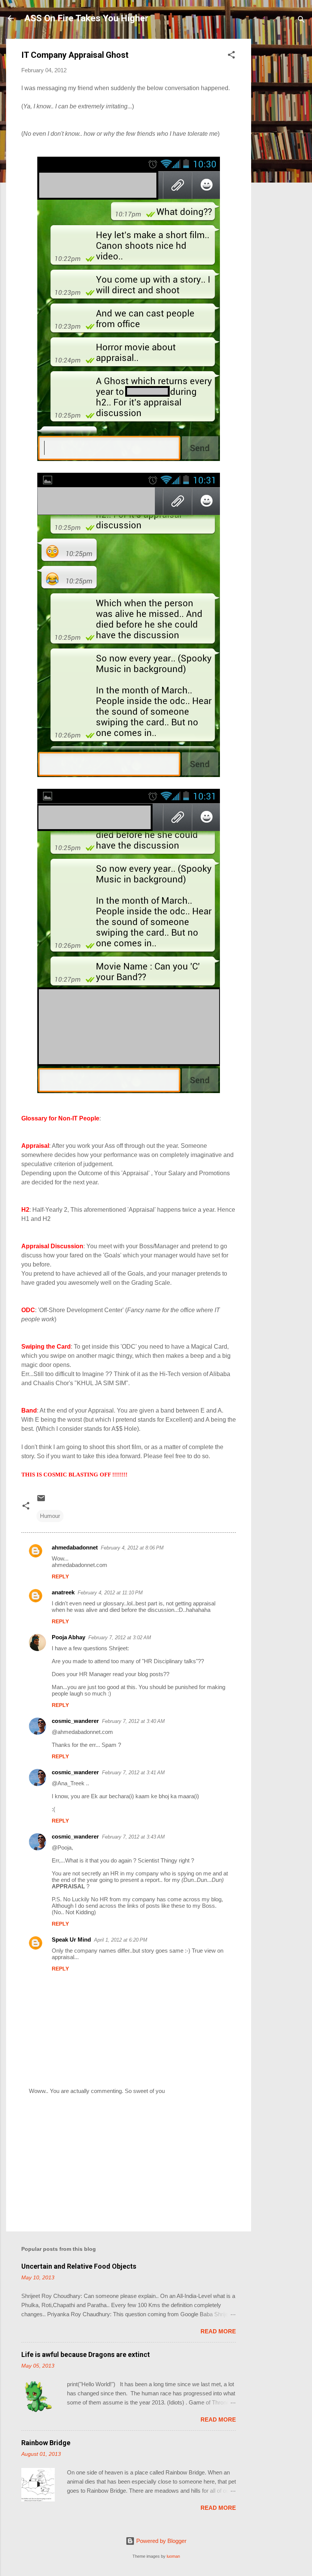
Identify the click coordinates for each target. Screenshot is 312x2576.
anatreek (63, 1592)
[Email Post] (41, 1501)
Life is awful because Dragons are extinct (86, 2354)
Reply (60, 1576)
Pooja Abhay (68, 1637)
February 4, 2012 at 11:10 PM (110, 1593)
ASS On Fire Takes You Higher (86, 18)
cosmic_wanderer (75, 1721)
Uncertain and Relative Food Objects (79, 2266)
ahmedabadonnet (75, 1547)
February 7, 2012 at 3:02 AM (120, 1638)
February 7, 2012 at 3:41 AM (133, 1773)
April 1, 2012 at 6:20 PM (121, 1940)
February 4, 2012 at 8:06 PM (132, 1548)
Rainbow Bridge (46, 2443)
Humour (50, 1516)
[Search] (301, 21)
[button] (231, 56)
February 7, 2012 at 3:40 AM (133, 1721)
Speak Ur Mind (71, 1940)
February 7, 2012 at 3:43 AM (133, 1837)
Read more (218, 2331)
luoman (173, 2556)
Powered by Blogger (161, 2541)
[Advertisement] (282, 153)
